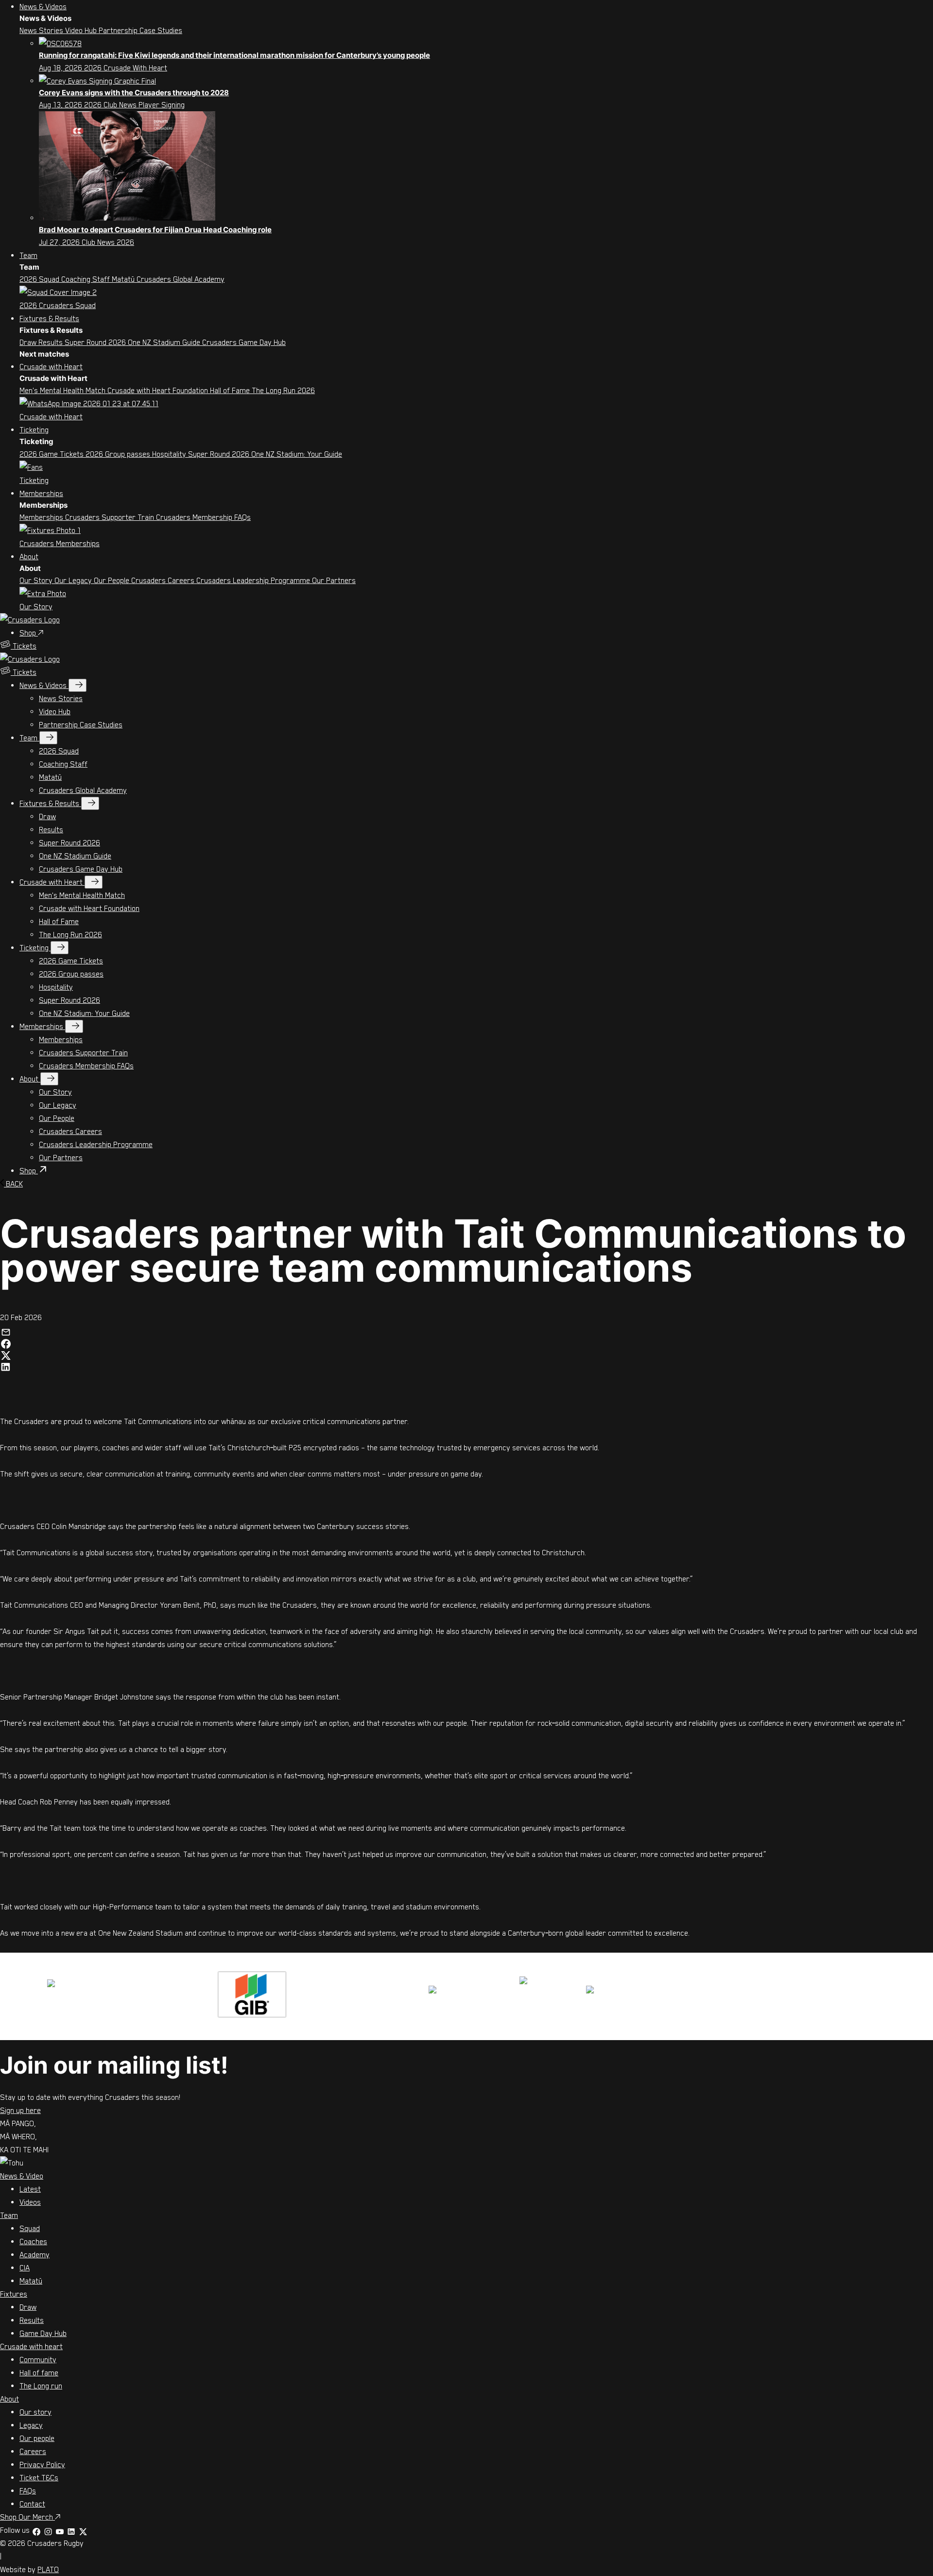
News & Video (22, 2176)
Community (38, 2359)
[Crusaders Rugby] (30, 619)
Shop (29, 633)
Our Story (37, 580)
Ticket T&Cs (39, 2477)
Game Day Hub (43, 2333)
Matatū (124, 279)
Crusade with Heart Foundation (159, 390)
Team (28, 255)
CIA (25, 2267)
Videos (30, 2202)
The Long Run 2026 (283, 390)
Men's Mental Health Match (63, 390)
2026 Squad (40, 279)
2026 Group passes (119, 454)
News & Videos (43, 6)
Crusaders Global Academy (181, 279)
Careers (33, 2451)
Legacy (31, 2425)
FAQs (28, 2490)
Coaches (33, 2241)
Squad (30, 2228)
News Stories (42, 30)
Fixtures (14, 2294)
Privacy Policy (42, 2464)
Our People (112, 580)
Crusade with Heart (51, 366)
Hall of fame (39, 2372)
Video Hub (82, 30)
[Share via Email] (6, 1330)
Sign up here (20, 2110)
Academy (35, 2254)
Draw (29, 342)
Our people (37, 2438)
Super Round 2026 (96, 342)
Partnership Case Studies (140, 30)
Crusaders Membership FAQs (203, 517)
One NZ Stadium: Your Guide (297, 454)
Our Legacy (74, 580)
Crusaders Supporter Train (111, 517)
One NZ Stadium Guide (165, 342)
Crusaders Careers (164, 580)
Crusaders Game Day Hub (244, 342)
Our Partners (334, 580)
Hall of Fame (231, 390)
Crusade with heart (31, 2346)
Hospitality (170, 454)
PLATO (48, 2569)
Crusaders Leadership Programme (254, 580)
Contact (32, 2504)
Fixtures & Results (49, 318)
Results (52, 342)
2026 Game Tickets (52, 454)
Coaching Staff (86, 279)
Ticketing (34, 429)
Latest (30, 2189)
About (29, 556)
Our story (35, 2412)
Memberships (41, 493)
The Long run (41, 2386)
